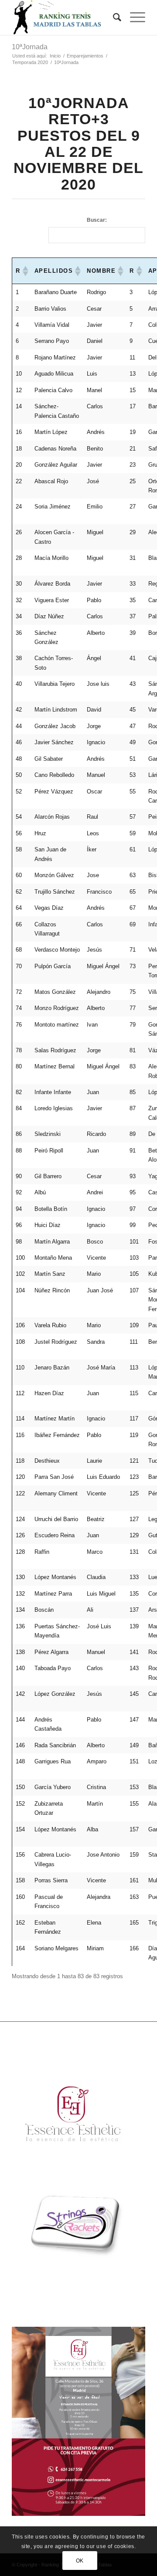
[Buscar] (113, 17)
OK (80, 2561)
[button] (25, 271)
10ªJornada (30, 47)
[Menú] (133, 17)
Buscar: (97, 220)
